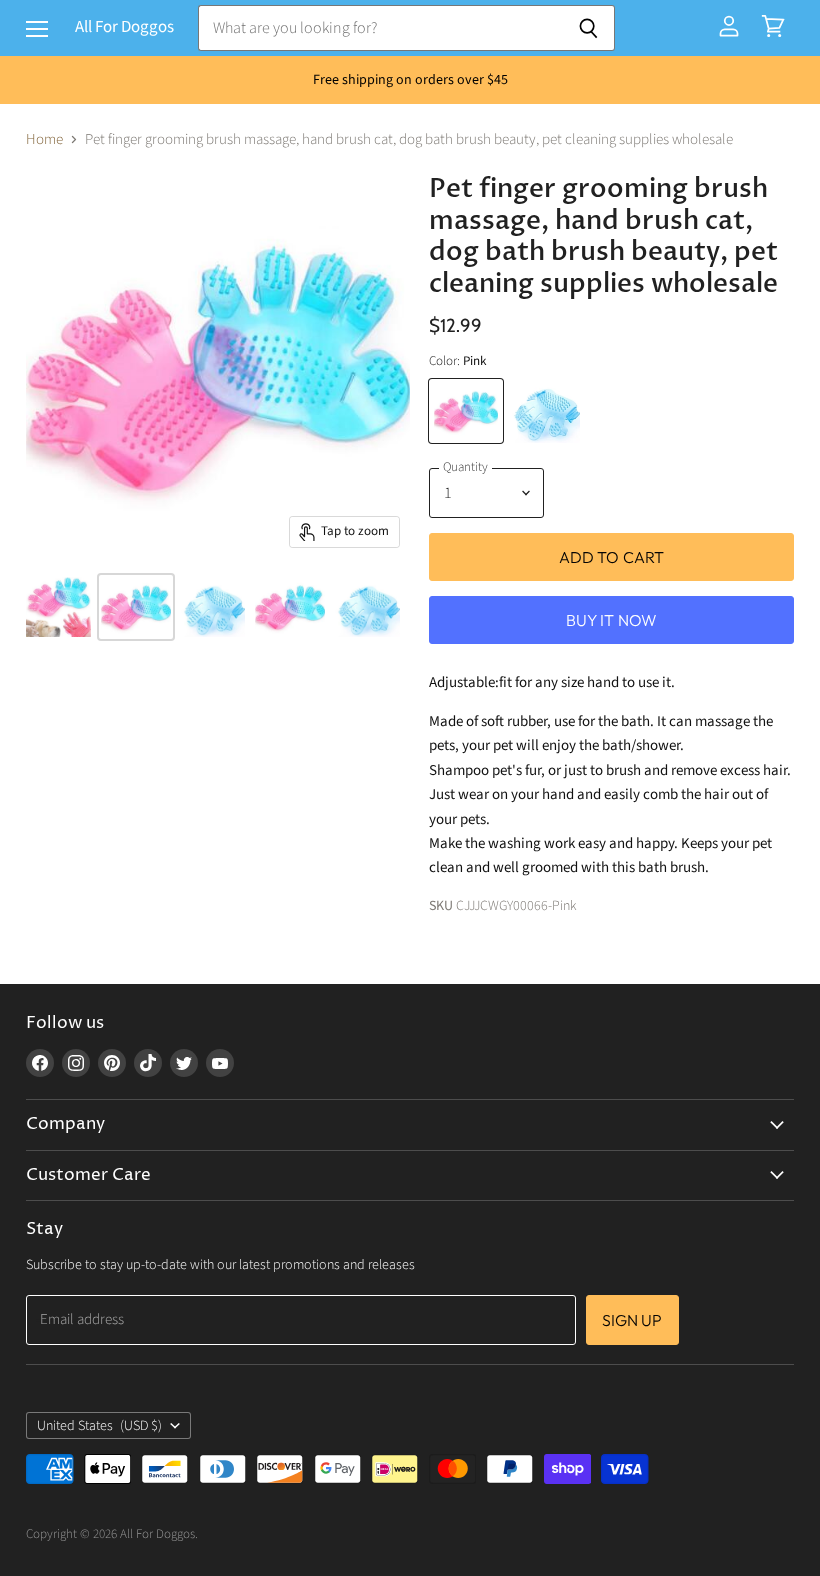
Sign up (632, 1320)
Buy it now (612, 620)
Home (44, 139)
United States (99, 1426)
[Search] (588, 28)
